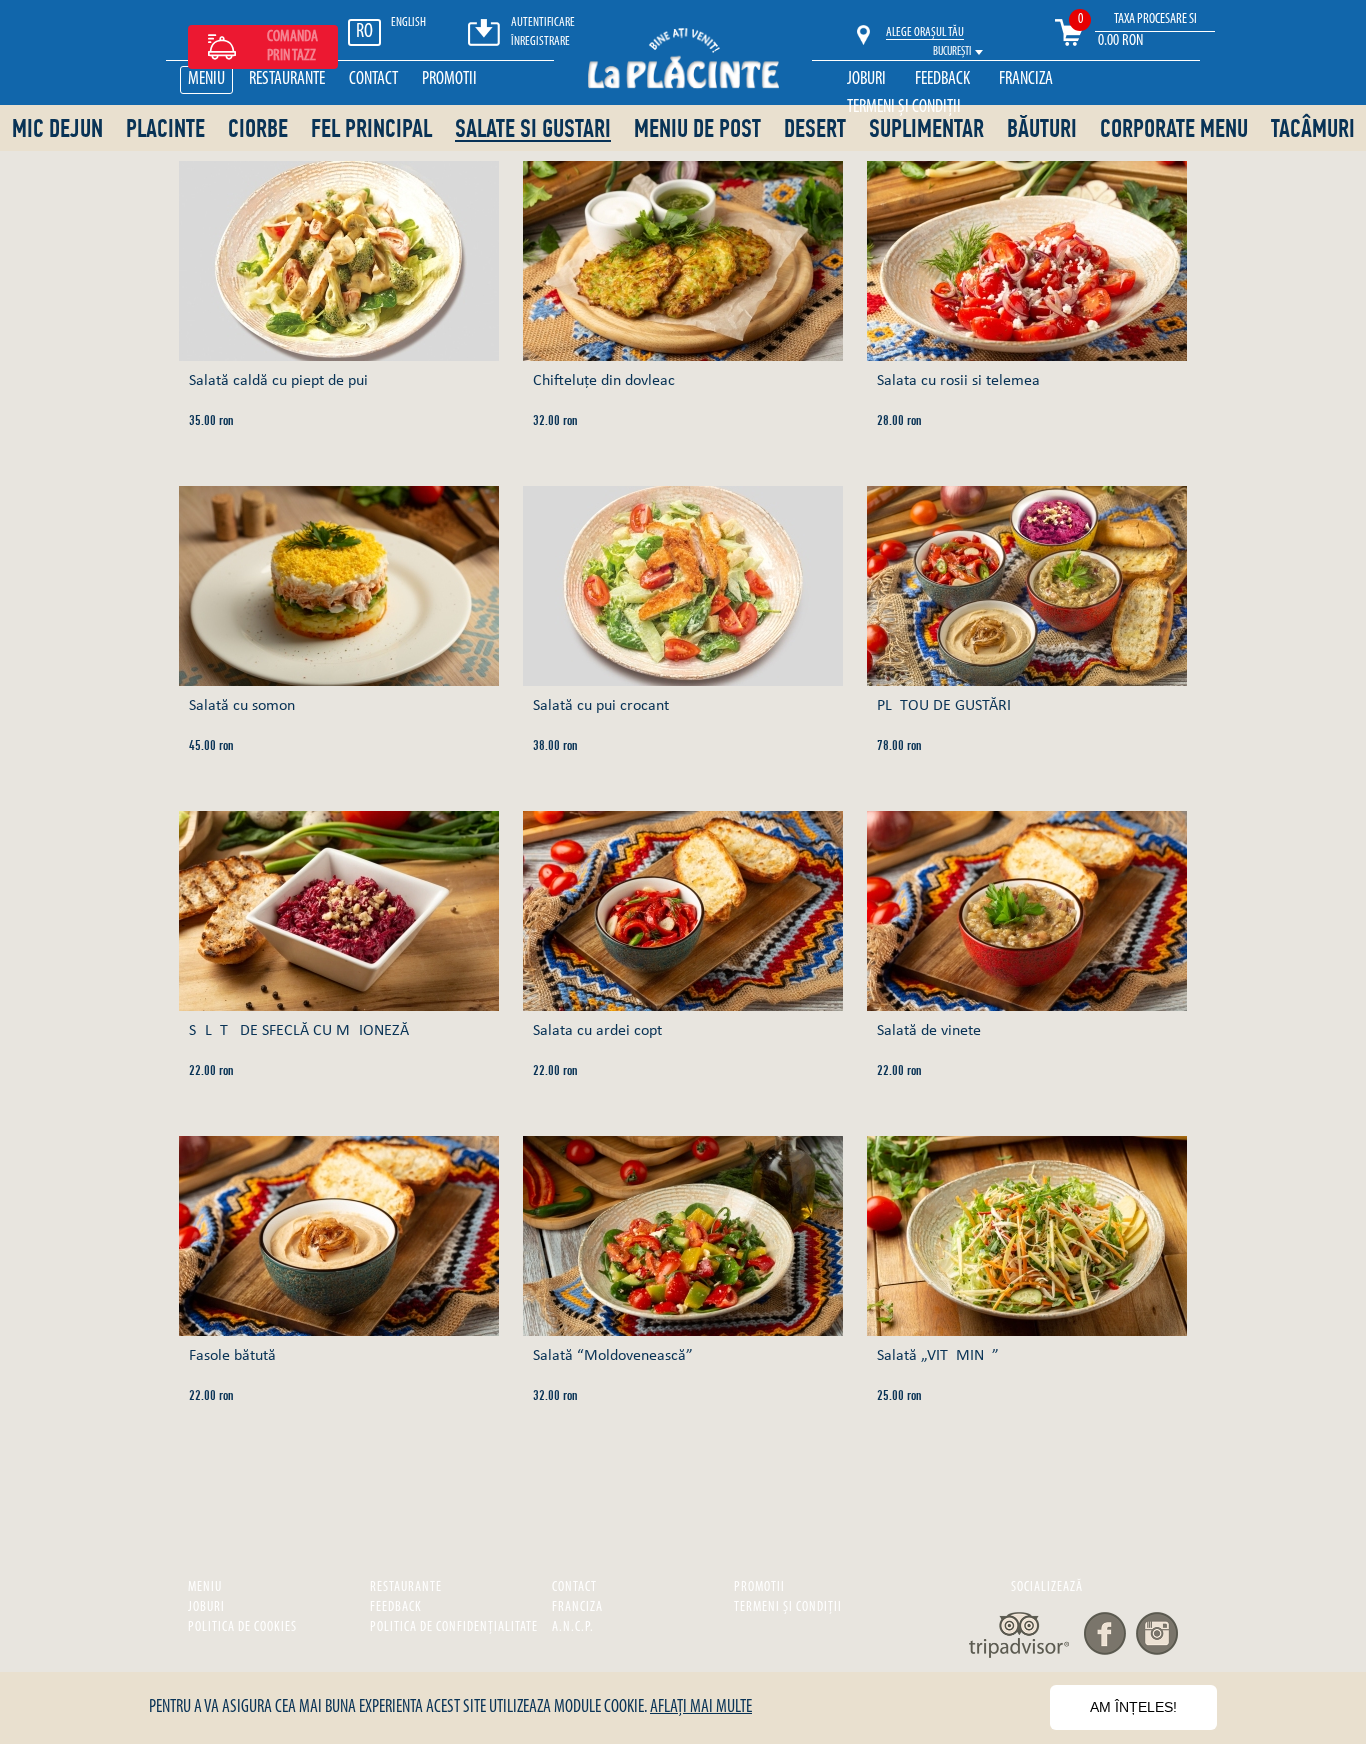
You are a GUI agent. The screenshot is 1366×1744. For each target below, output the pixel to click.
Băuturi (1042, 129)
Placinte (165, 129)
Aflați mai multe (701, 1708)
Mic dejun (57, 129)
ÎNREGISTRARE (540, 41)
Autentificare (543, 22)
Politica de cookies (242, 1627)
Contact (373, 80)
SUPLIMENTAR (926, 129)
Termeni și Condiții (904, 108)
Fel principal (371, 129)
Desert (815, 129)
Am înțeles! (1133, 1707)
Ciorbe (258, 129)
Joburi (866, 80)
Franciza (1026, 80)
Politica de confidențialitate (454, 1627)
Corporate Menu (1174, 129)
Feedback (942, 80)
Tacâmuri (1313, 129)
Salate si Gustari (533, 130)
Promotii (449, 80)
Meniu (206, 80)
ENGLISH (408, 22)
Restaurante (287, 80)
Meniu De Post (697, 129)
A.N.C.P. (573, 1627)
